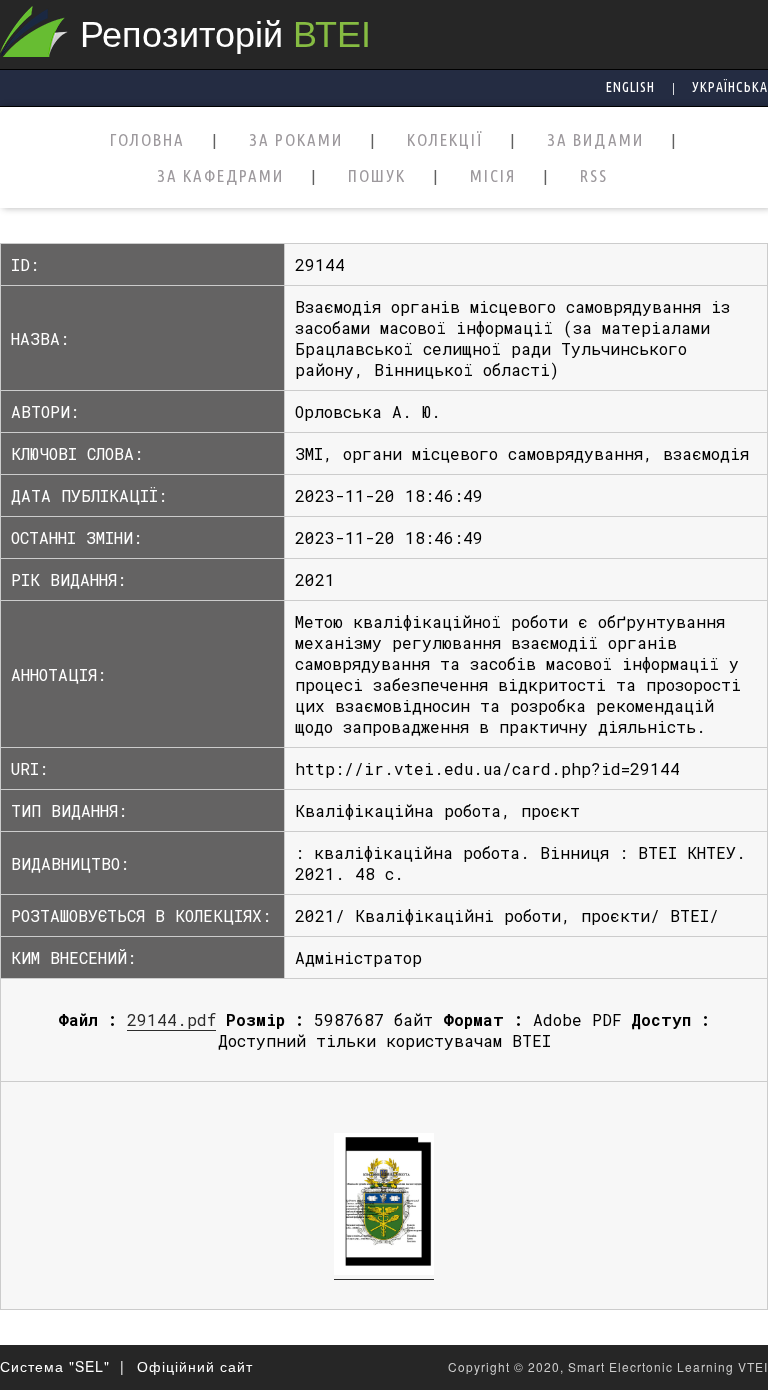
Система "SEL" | (62, 1366)
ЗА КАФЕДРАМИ (220, 176)
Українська (730, 87)
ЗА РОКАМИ (296, 140)
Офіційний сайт (195, 1366)
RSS (594, 176)
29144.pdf (171, 1019)
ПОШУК (377, 176)
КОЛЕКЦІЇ (445, 140)
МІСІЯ (493, 176)
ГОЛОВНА (147, 140)
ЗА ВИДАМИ (595, 140)
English (630, 87)
